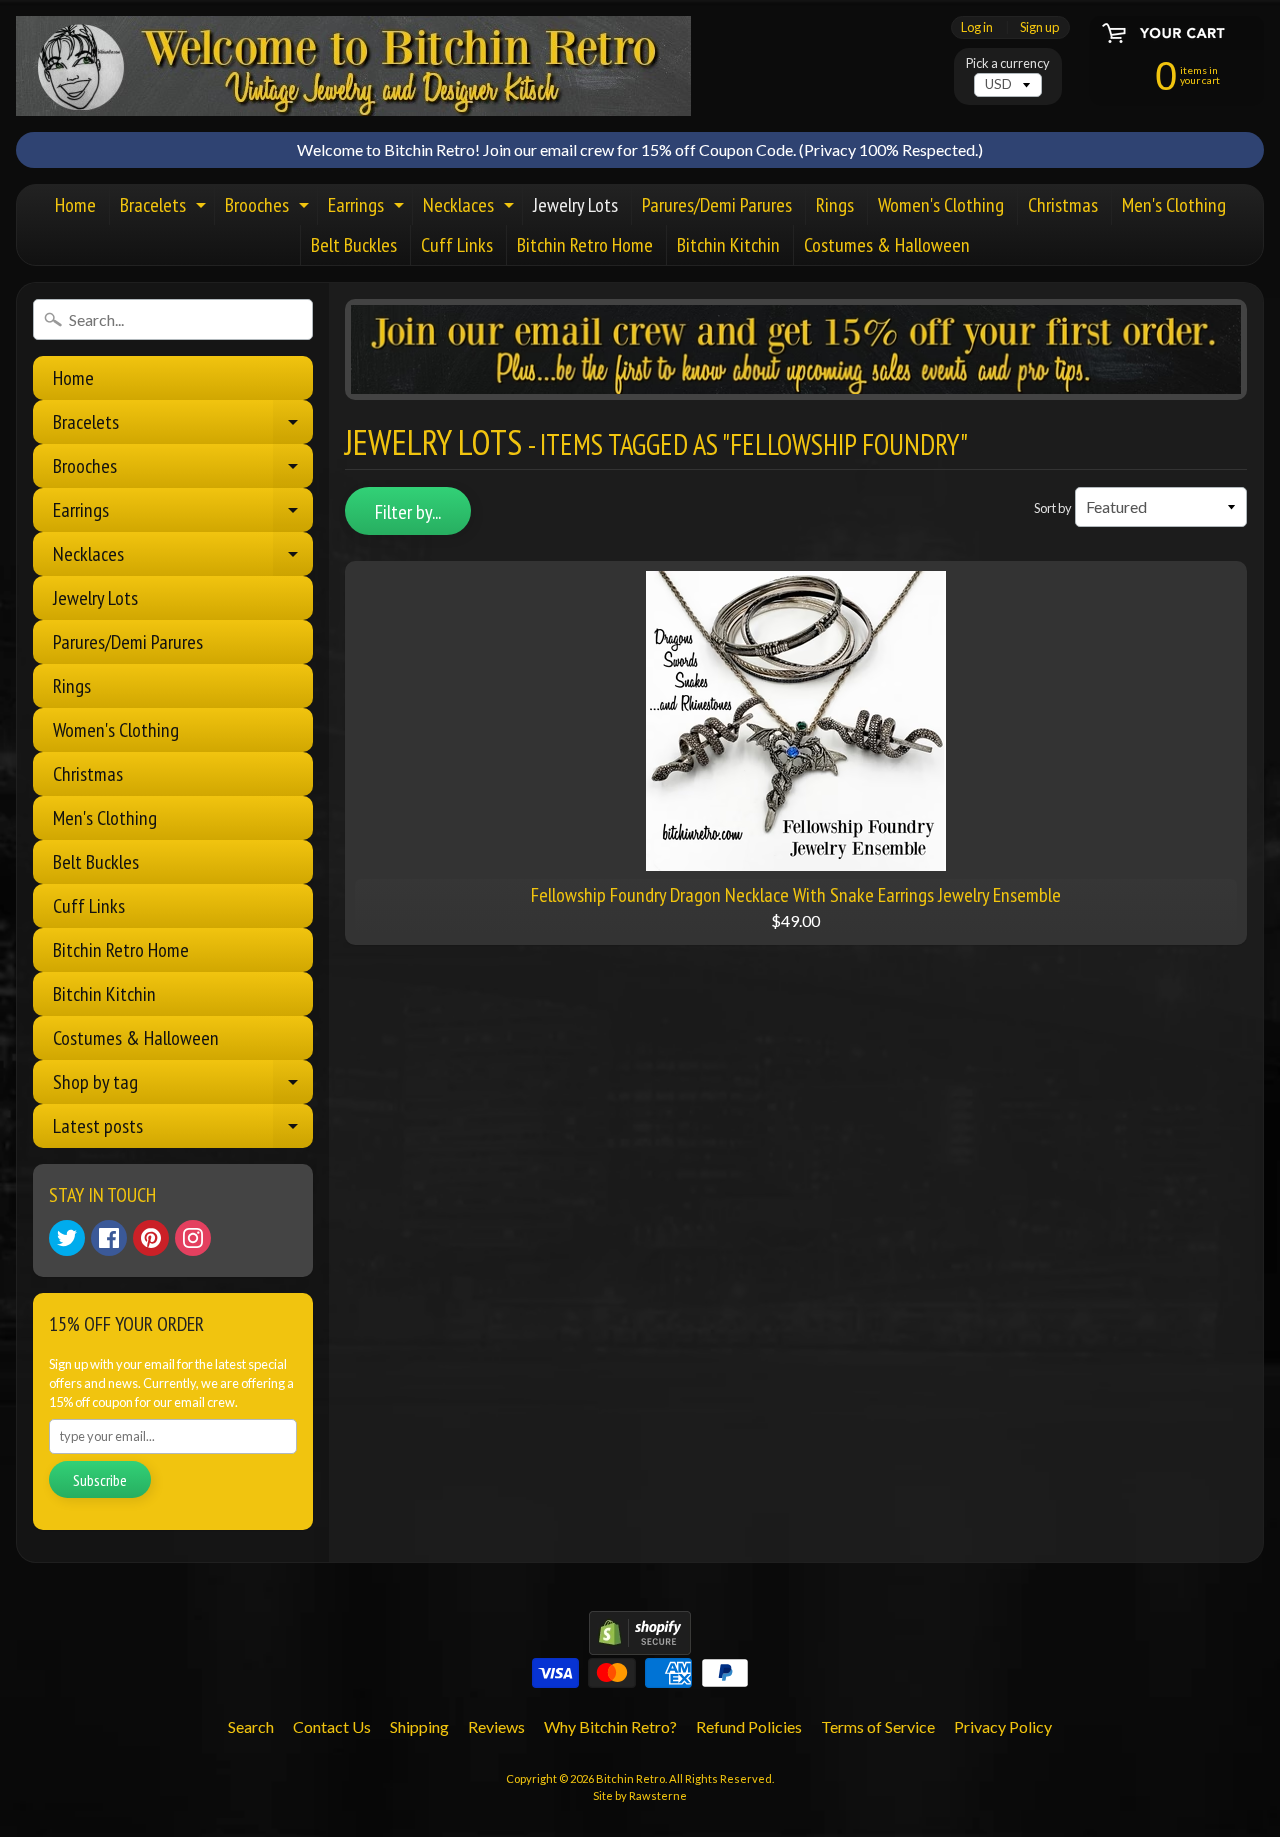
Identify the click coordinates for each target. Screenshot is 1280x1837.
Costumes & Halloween (887, 245)
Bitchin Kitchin (728, 245)
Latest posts (183, 1130)
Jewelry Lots (575, 205)
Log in (977, 27)
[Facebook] (109, 1238)
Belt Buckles (354, 245)
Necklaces (471, 208)
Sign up (1039, 27)
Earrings (368, 208)
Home (75, 205)
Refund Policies (749, 1726)
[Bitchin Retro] (353, 66)
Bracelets (165, 208)
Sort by (1053, 508)
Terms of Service (878, 1726)
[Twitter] (67, 1238)
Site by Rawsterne (640, 1795)
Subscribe (100, 1480)
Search (251, 1726)
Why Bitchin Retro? (610, 1726)
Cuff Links (457, 245)
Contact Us (332, 1726)
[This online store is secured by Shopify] (640, 1642)
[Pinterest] (151, 1238)
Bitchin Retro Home (585, 245)
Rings (835, 205)
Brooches (269, 208)
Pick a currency (1008, 63)
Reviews (496, 1726)
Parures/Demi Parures (717, 205)
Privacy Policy (1003, 1726)
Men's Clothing (1174, 205)
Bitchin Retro (630, 1778)
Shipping (419, 1726)
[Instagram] (193, 1238)
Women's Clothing (941, 205)
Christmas (1063, 205)
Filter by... (408, 512)
